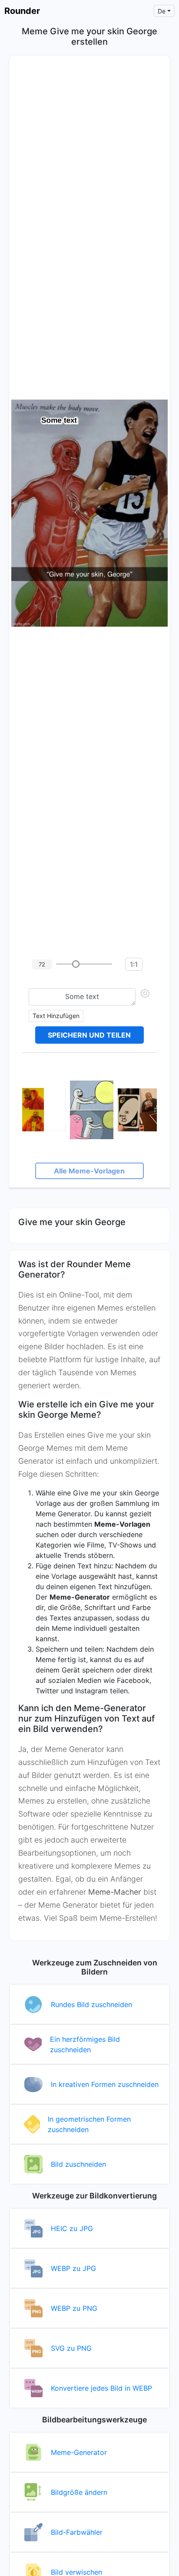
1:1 (134, 964)
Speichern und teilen (89, 1035)
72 (42, 964)
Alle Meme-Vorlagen (89, 1171)
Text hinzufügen (56, 1016)
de (162, 11)
